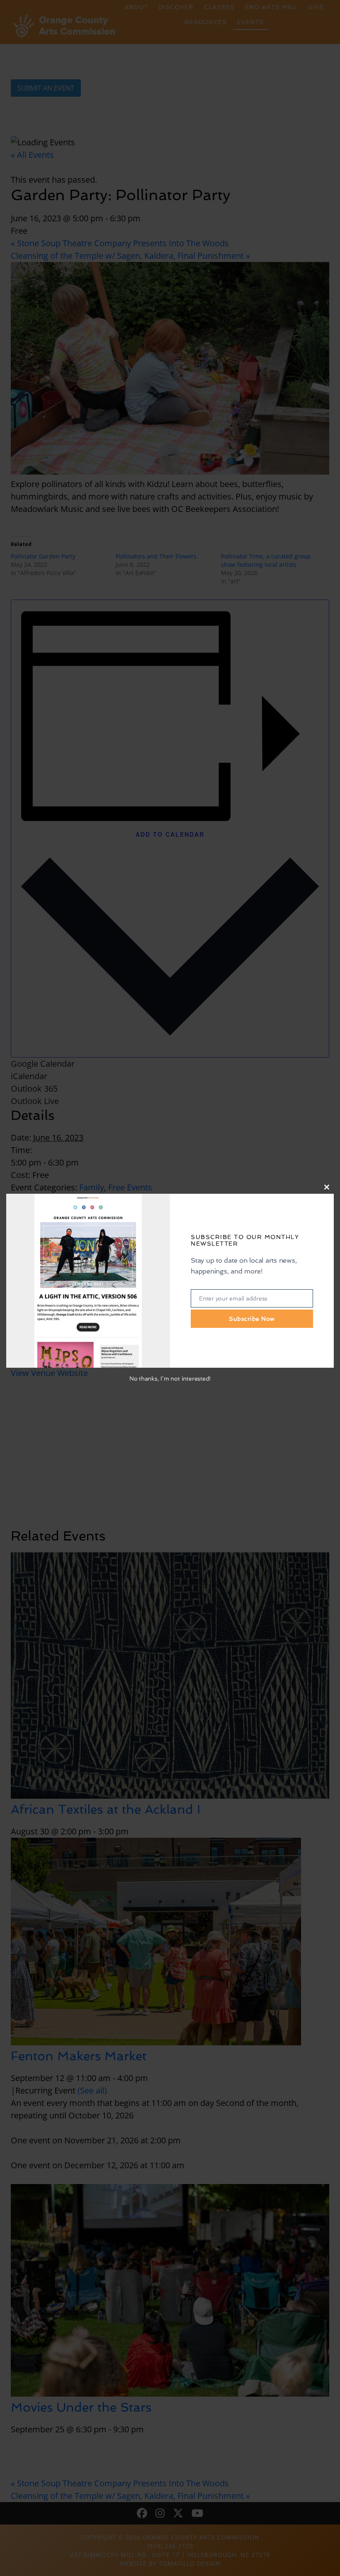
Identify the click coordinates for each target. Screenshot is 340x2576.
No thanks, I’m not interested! (170, 1379)
